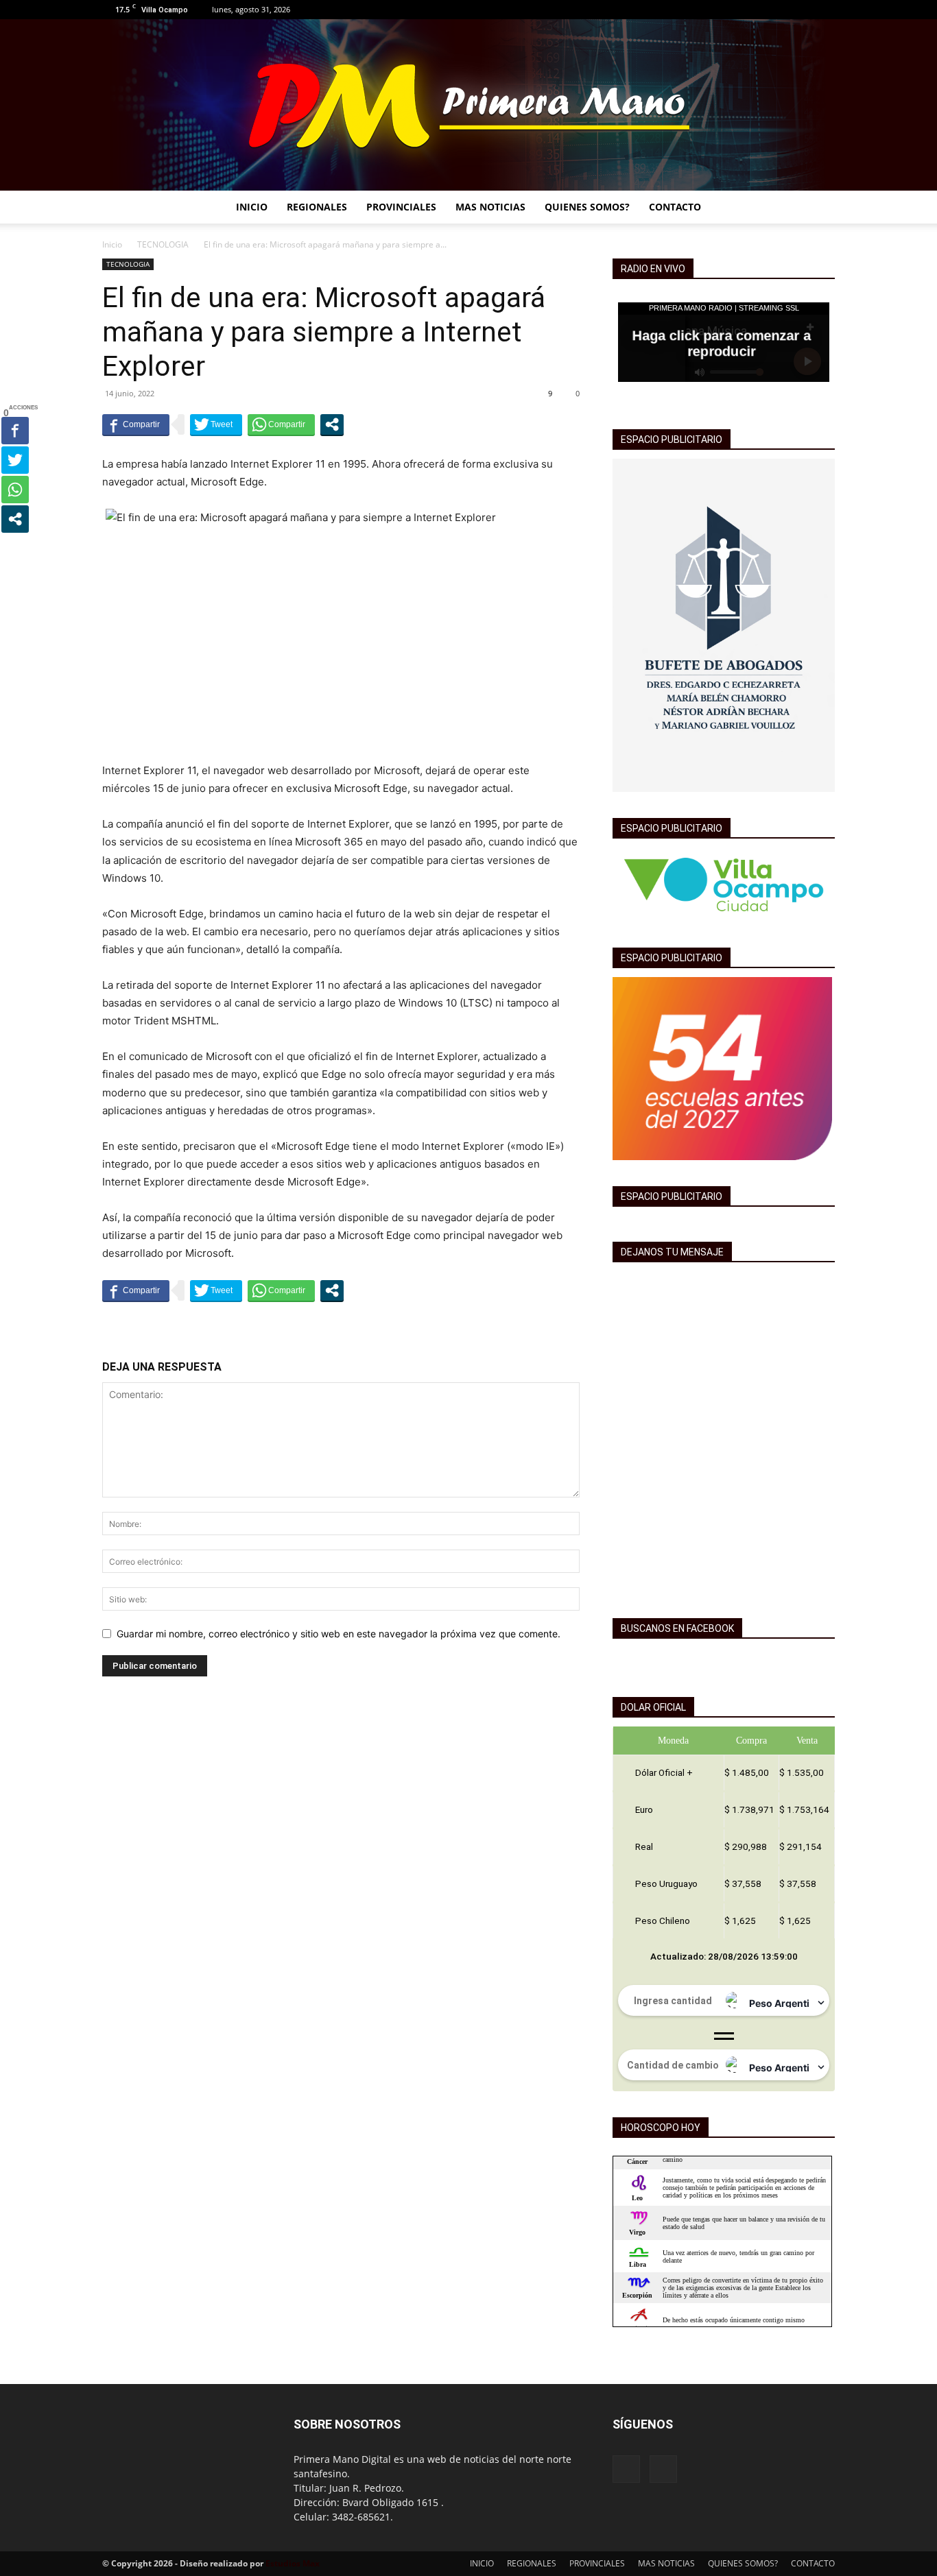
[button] (818, 208)
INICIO (252, 207)
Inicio (112, 244)
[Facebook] (802, 10)
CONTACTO (675, 207)
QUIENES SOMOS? (587, 207)
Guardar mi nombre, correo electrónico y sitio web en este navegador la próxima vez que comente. (339, 1634)
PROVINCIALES (401, 207)
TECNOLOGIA (163, 244)
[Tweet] (216, 424)
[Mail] (825, 10)
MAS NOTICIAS (490, 207)
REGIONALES (317, 207)
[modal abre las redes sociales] (332, 424)
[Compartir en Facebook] (136, 424)
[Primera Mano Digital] (468, 105)
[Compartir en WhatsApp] (281, 424)
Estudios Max (293, 2563)
